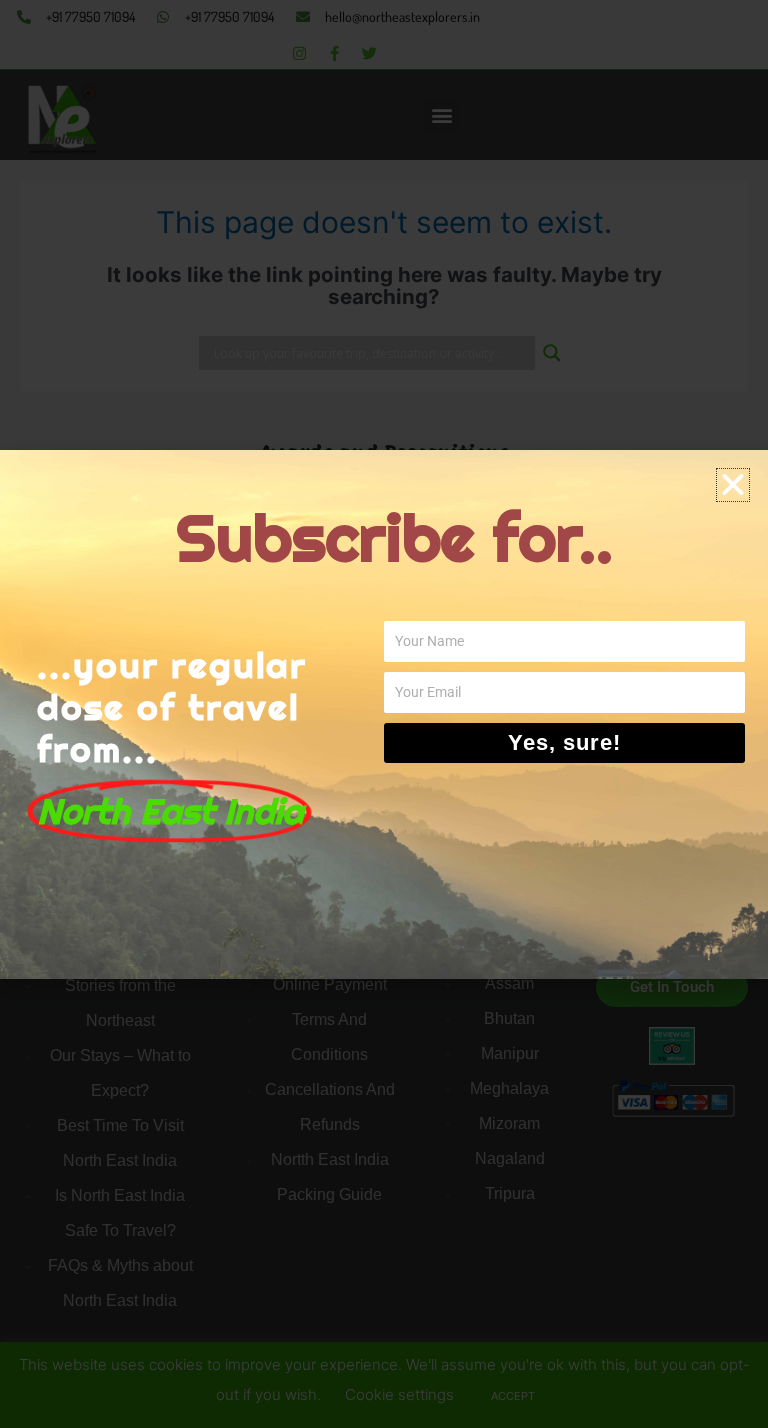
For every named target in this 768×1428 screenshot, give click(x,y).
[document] (384, 714)
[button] (733, 485)
